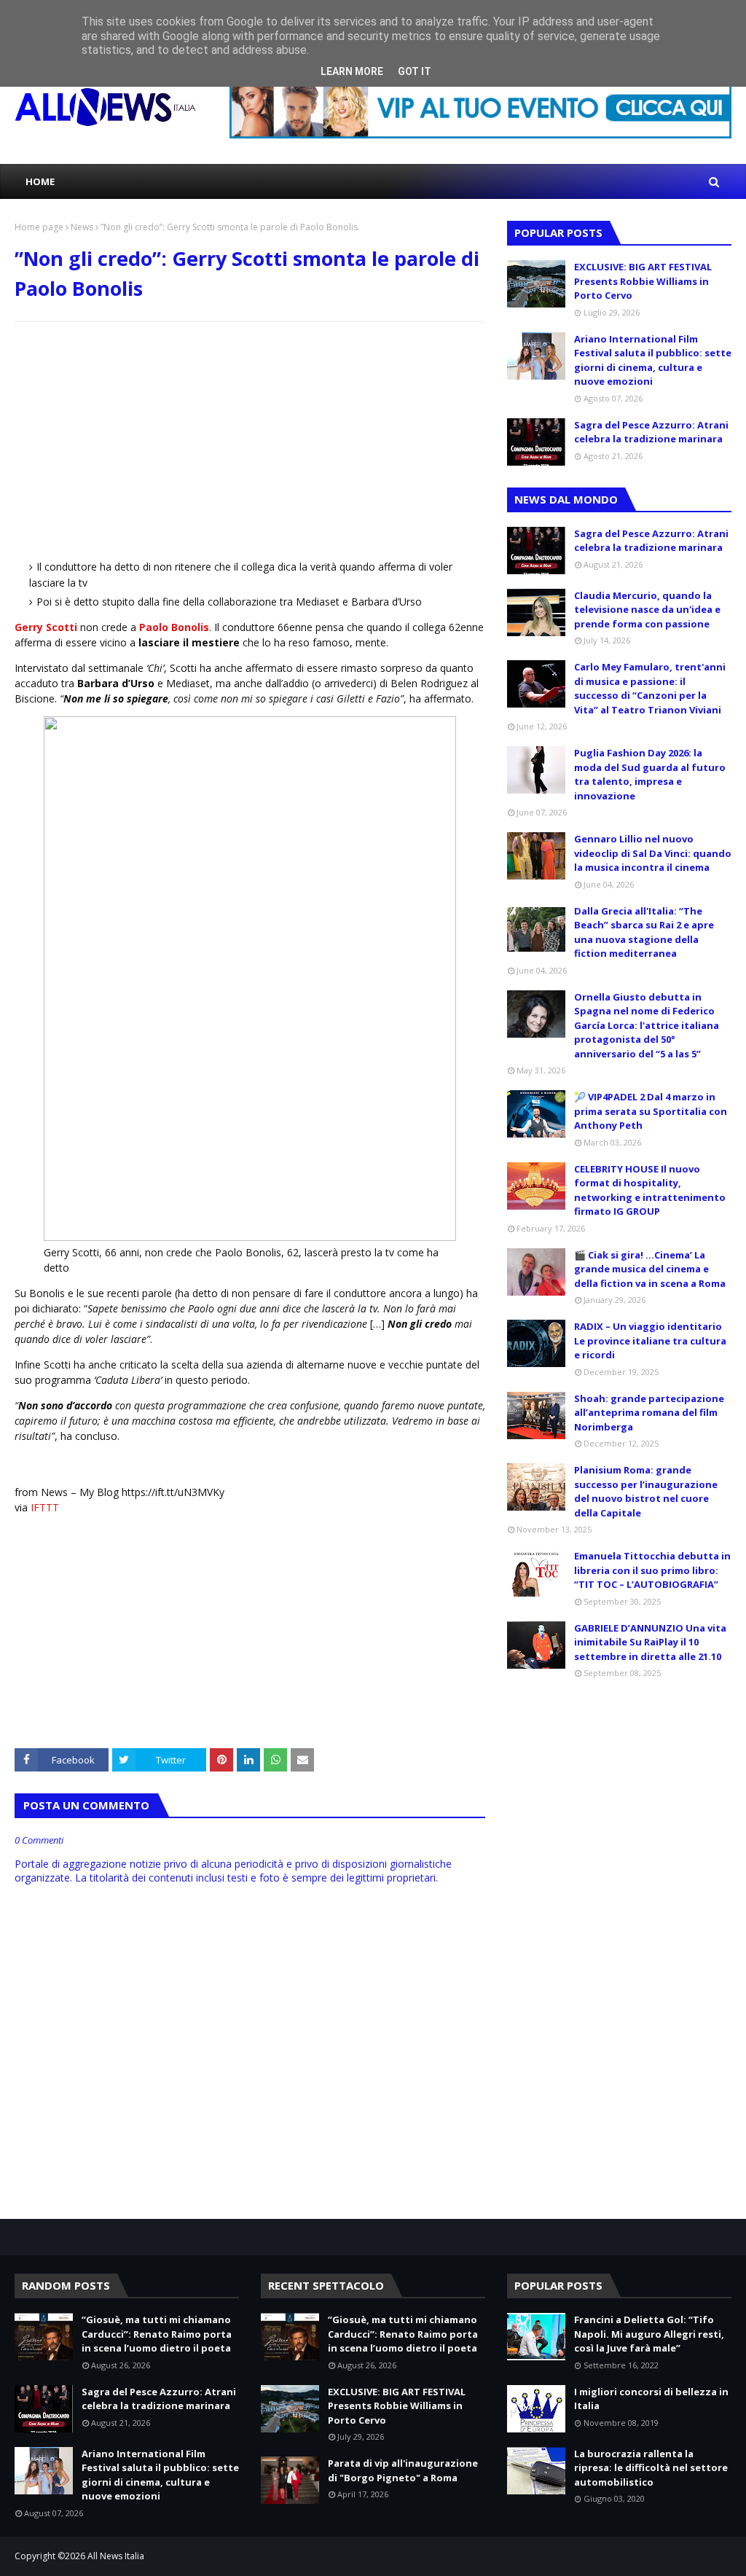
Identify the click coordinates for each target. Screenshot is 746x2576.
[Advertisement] (250, 439)
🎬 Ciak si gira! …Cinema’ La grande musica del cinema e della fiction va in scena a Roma (650, 1269)
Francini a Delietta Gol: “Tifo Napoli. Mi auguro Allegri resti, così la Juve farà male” (649, 2334)
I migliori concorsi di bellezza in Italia (651, 2399)
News (82, 227)
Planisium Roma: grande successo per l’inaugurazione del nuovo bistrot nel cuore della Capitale (646, 1491)
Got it (415, 71)
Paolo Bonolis (174, 627)
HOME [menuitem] (40, 181)
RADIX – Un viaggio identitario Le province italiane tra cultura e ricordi (650, 1340)
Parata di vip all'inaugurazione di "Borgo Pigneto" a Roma (403, 2470)
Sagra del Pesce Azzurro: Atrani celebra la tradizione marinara (651, 432)
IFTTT (45, 1507)
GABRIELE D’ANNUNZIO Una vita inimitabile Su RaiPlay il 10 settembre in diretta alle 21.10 (650, 1642)
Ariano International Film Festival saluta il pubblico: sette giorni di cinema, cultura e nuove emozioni (653, 360)
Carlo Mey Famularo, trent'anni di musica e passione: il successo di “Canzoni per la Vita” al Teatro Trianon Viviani (650, 688)
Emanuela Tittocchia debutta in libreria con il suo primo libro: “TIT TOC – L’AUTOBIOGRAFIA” (652, 1570)
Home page (39, 227)
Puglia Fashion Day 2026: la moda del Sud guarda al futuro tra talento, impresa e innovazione (650, 774)
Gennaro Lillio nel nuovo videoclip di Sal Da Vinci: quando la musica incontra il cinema (653, 853)
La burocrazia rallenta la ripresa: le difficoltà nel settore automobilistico (651, 2468)
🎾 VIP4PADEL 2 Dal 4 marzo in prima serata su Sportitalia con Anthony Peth (651, 1111)
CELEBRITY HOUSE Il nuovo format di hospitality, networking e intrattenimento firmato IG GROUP (650, 1190)
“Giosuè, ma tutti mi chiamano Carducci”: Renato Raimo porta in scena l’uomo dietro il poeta (157, 2334)
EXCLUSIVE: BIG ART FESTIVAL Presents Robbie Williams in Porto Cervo (643, 281)
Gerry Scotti (46, 627)
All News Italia (116, 2556)
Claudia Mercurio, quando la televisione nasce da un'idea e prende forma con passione (647, 610)
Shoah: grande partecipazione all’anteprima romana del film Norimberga (649, 1413)
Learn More (352, 71)
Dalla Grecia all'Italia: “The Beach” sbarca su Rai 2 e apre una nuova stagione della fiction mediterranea (644, 932)
